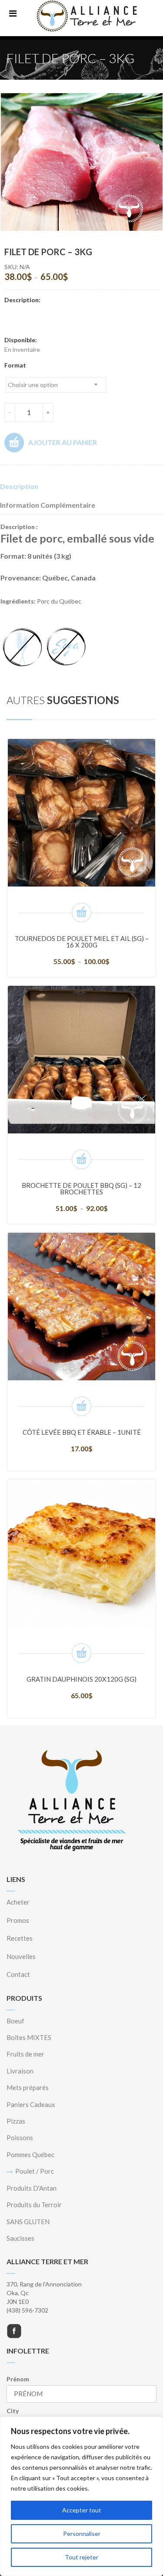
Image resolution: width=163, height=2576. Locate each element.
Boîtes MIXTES (29, 2037)
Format (15, 365)
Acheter (18, 1902)
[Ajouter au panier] (81, 1406)
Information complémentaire (48, 505)
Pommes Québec (30, 2155)
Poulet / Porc (35, 2171)
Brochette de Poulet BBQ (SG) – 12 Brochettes (81, 1189)
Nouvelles (21, 1956)
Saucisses (20, 2238)
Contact (18, 1974)
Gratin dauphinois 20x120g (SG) (81, 1679)
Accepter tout (82, 2510)
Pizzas (16, 2121)
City (13, 2411)
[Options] (81, 912)
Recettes (20, 1938)
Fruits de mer (25, 2054)
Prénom (18, 2379)
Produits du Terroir (34, 2205)
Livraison (20, 2071)
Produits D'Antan (32, 2188)
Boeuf (15, 2021)
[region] (81, 2496)
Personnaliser (82, 2534)
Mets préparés (28, 2087)
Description (19, 486)
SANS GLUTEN (28, 2222)
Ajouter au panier (63, 442)
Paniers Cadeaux (31, 2104)
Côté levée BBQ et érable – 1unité (82, 1432)
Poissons (20, 2138)
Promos (18, 1920)
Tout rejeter (81, 2557)
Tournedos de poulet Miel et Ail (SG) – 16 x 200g (82, 942)
